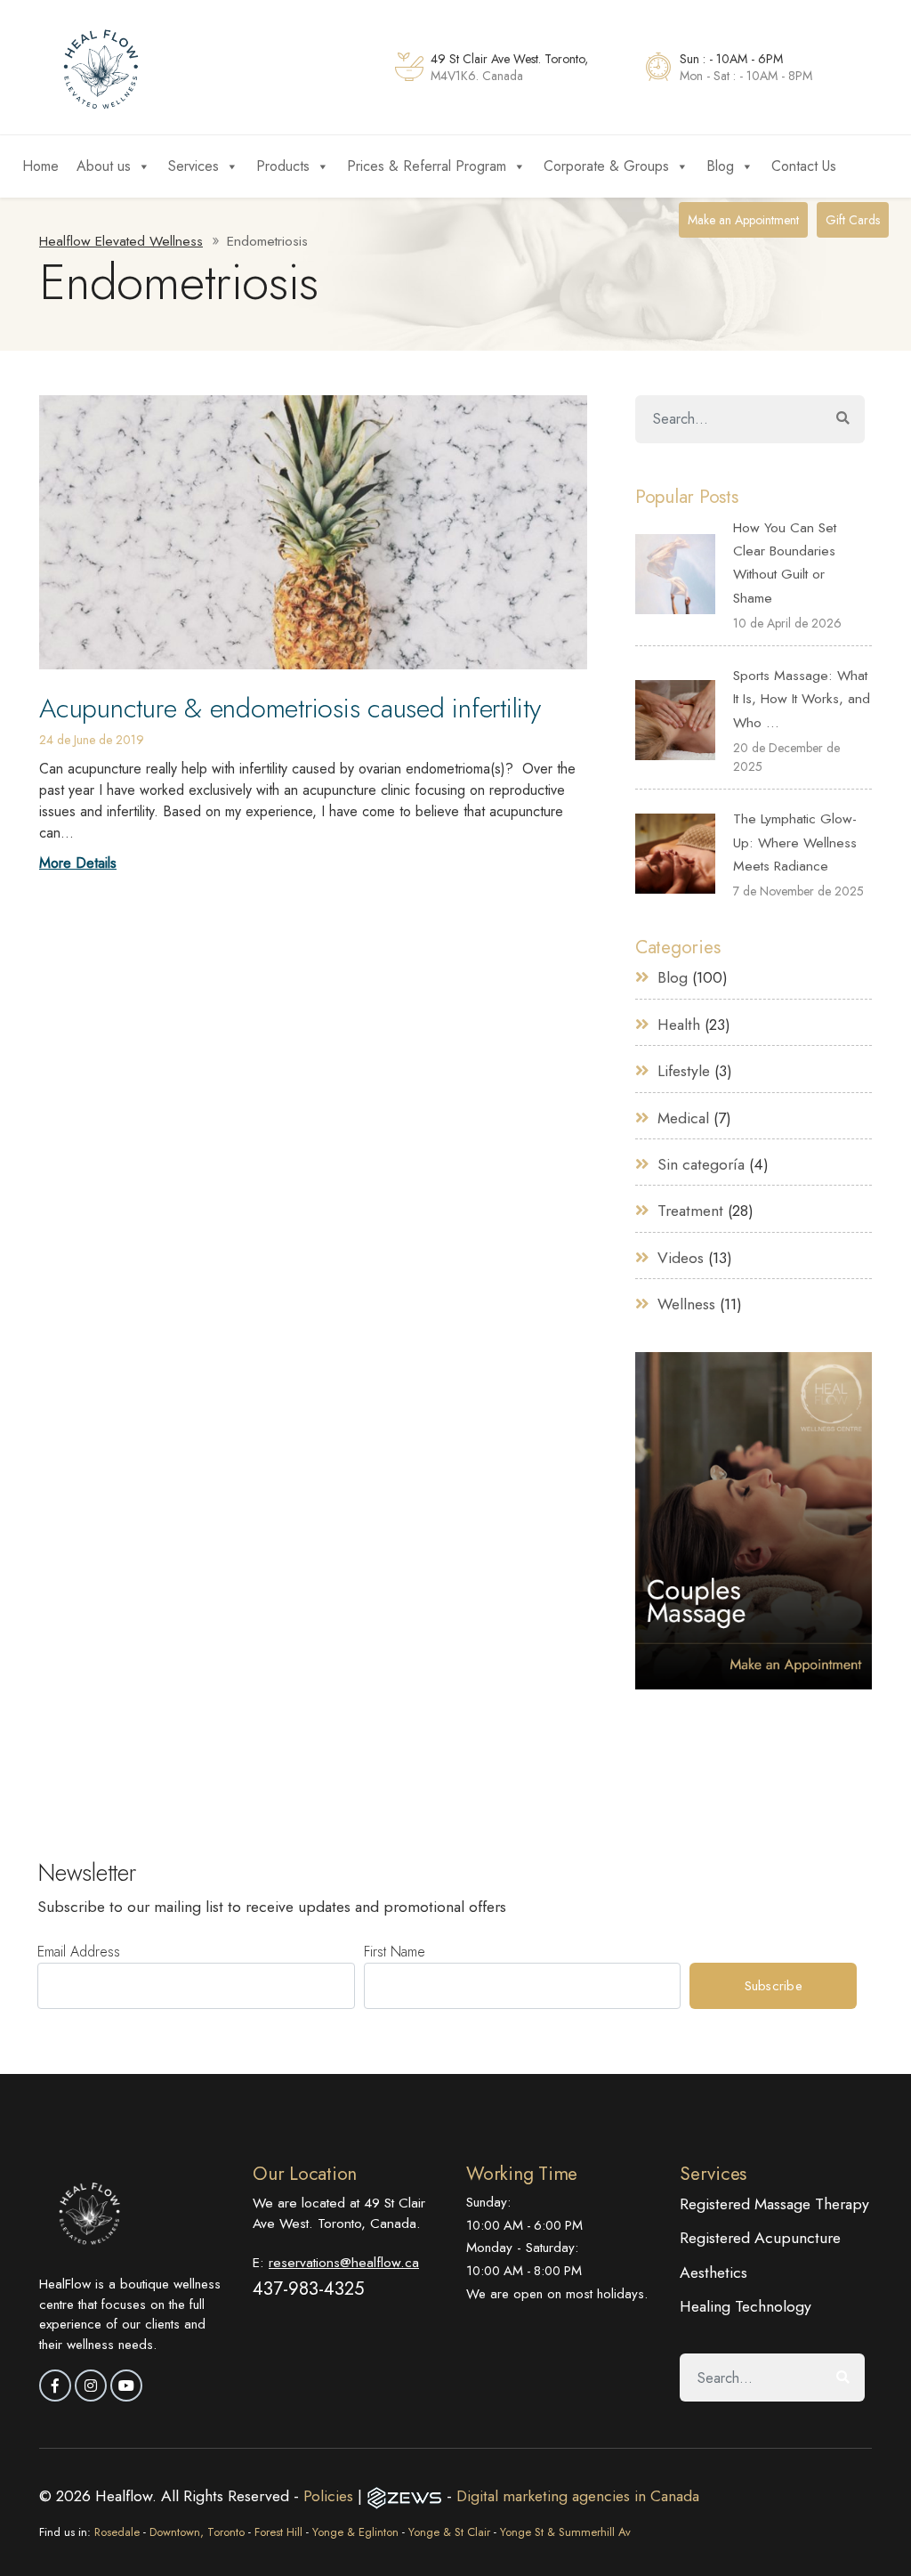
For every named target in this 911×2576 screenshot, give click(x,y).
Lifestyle (684, 1071)
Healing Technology (746, 2306)
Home (40, 166)
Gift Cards (853, 220)
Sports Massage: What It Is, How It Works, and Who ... (802, 699)
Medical (683, 1118)
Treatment (690, 1211)
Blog (720, 166)
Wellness (686, 1304)
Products (283, 166)
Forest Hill (278, 2532)
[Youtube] (126, 2386)
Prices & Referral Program (427, 166)
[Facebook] (55, 2386)
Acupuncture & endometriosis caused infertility (290, 708)
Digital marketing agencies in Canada (578, 2496)
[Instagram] (91, 2386)
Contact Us (804, 166)
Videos (681, 1258)
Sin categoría (701, 1164)
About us (104, 166)
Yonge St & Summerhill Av (565, 2532)
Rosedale (117, 2532)
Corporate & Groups (606, 166)
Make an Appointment (743, 220)
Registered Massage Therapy (774, 2204)
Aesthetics (713, 2272)
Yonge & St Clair (449, 2532)
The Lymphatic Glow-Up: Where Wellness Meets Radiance (795, 842)
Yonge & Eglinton (355, 2532)
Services (193, 166)
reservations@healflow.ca (344, 2262)
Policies (331, 2496)
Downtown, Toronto (197, 2532)
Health (679, 1025)
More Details (78, 863)
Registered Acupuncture (760, 2238)
